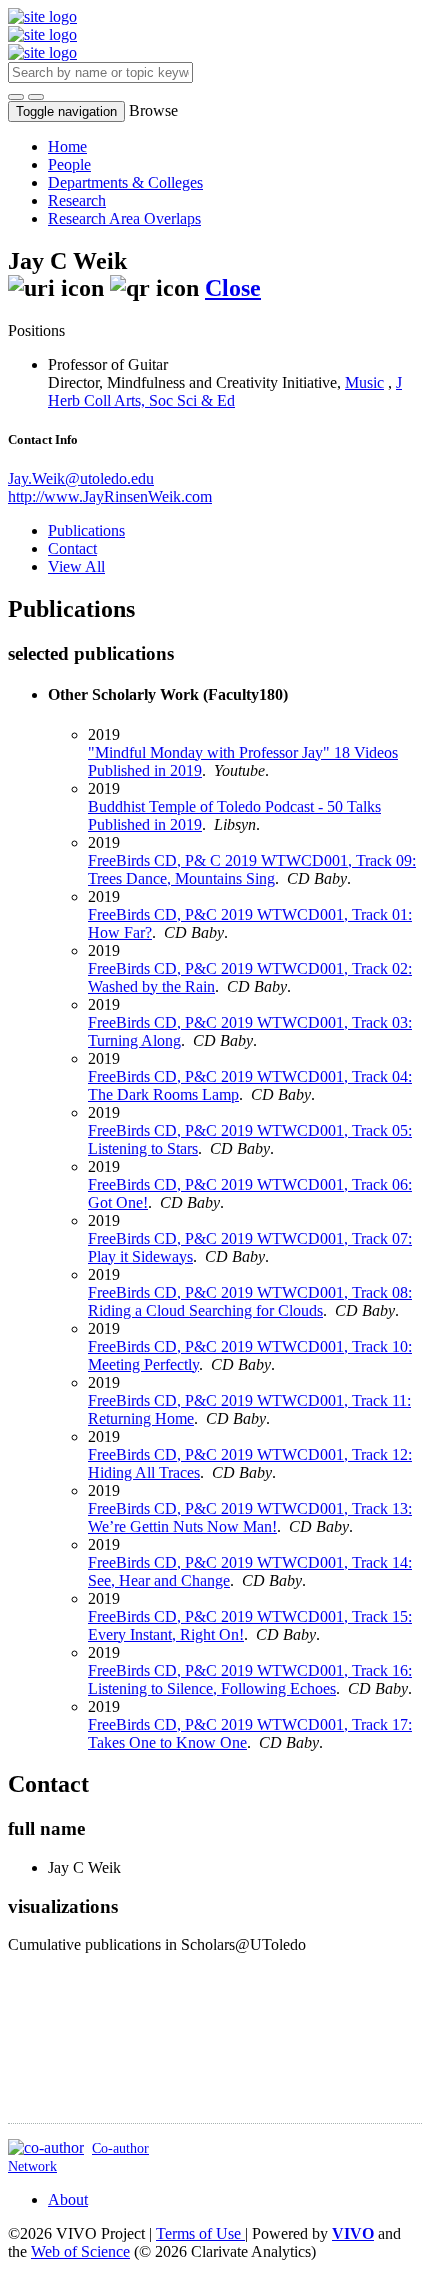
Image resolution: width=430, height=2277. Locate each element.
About (68, 2199)
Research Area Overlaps (124, 218)
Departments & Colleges (125, 182)
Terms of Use (200, 2233)
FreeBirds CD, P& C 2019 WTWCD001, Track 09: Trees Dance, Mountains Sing (252, 869)
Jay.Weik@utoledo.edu (81, 478)
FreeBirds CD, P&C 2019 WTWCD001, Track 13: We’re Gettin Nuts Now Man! (250, 1517)
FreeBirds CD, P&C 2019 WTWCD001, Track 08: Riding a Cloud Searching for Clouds (250, 1301)
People (69, 164)
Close (233, 288)
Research (77, 200)
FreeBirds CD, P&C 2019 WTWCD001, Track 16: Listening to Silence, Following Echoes (250, 1679)
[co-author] (46, 2147)
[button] (16, 97)
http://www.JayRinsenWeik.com (110, 496)
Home (67, 146)
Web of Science (80, 2251)
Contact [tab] (72, 548)
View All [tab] (76, 566)
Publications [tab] (86, 530)
